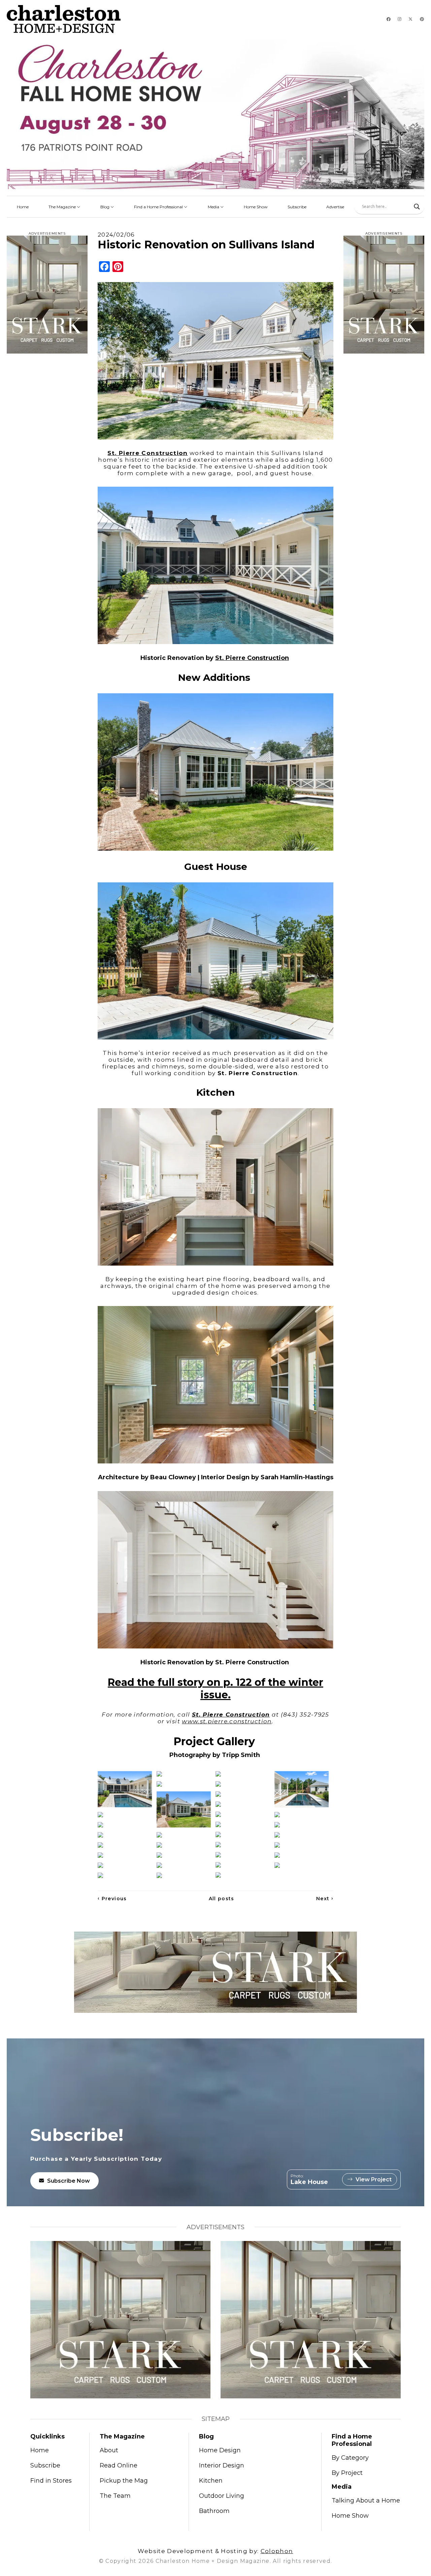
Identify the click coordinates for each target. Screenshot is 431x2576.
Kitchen (211, 2481)
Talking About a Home (366, 2501)
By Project (347, 2473)
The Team (115, 2496)
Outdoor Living (222, 2496)
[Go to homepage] (64, 19)
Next (325, 1899)
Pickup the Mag (124, 2481)
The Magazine (63, 207)
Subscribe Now (69, 2181)
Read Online (119, 2465)
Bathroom (214, 2511)
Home (23, 207)
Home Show (256, 207)
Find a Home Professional (159, 207)
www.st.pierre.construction (227, 1721)
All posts (222, 1899)
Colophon (277, 2551)
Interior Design (222, 2465)
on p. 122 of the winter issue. (215, 1689)
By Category (350, 2458)
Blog (105, 207)
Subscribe (297, 207)
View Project (374, 2179)
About (109, 2450)
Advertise (335, 207)
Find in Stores (51, 2481)
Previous (112, 1899)
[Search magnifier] (417, 207)
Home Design (220, 2450)
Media (214, 207)
